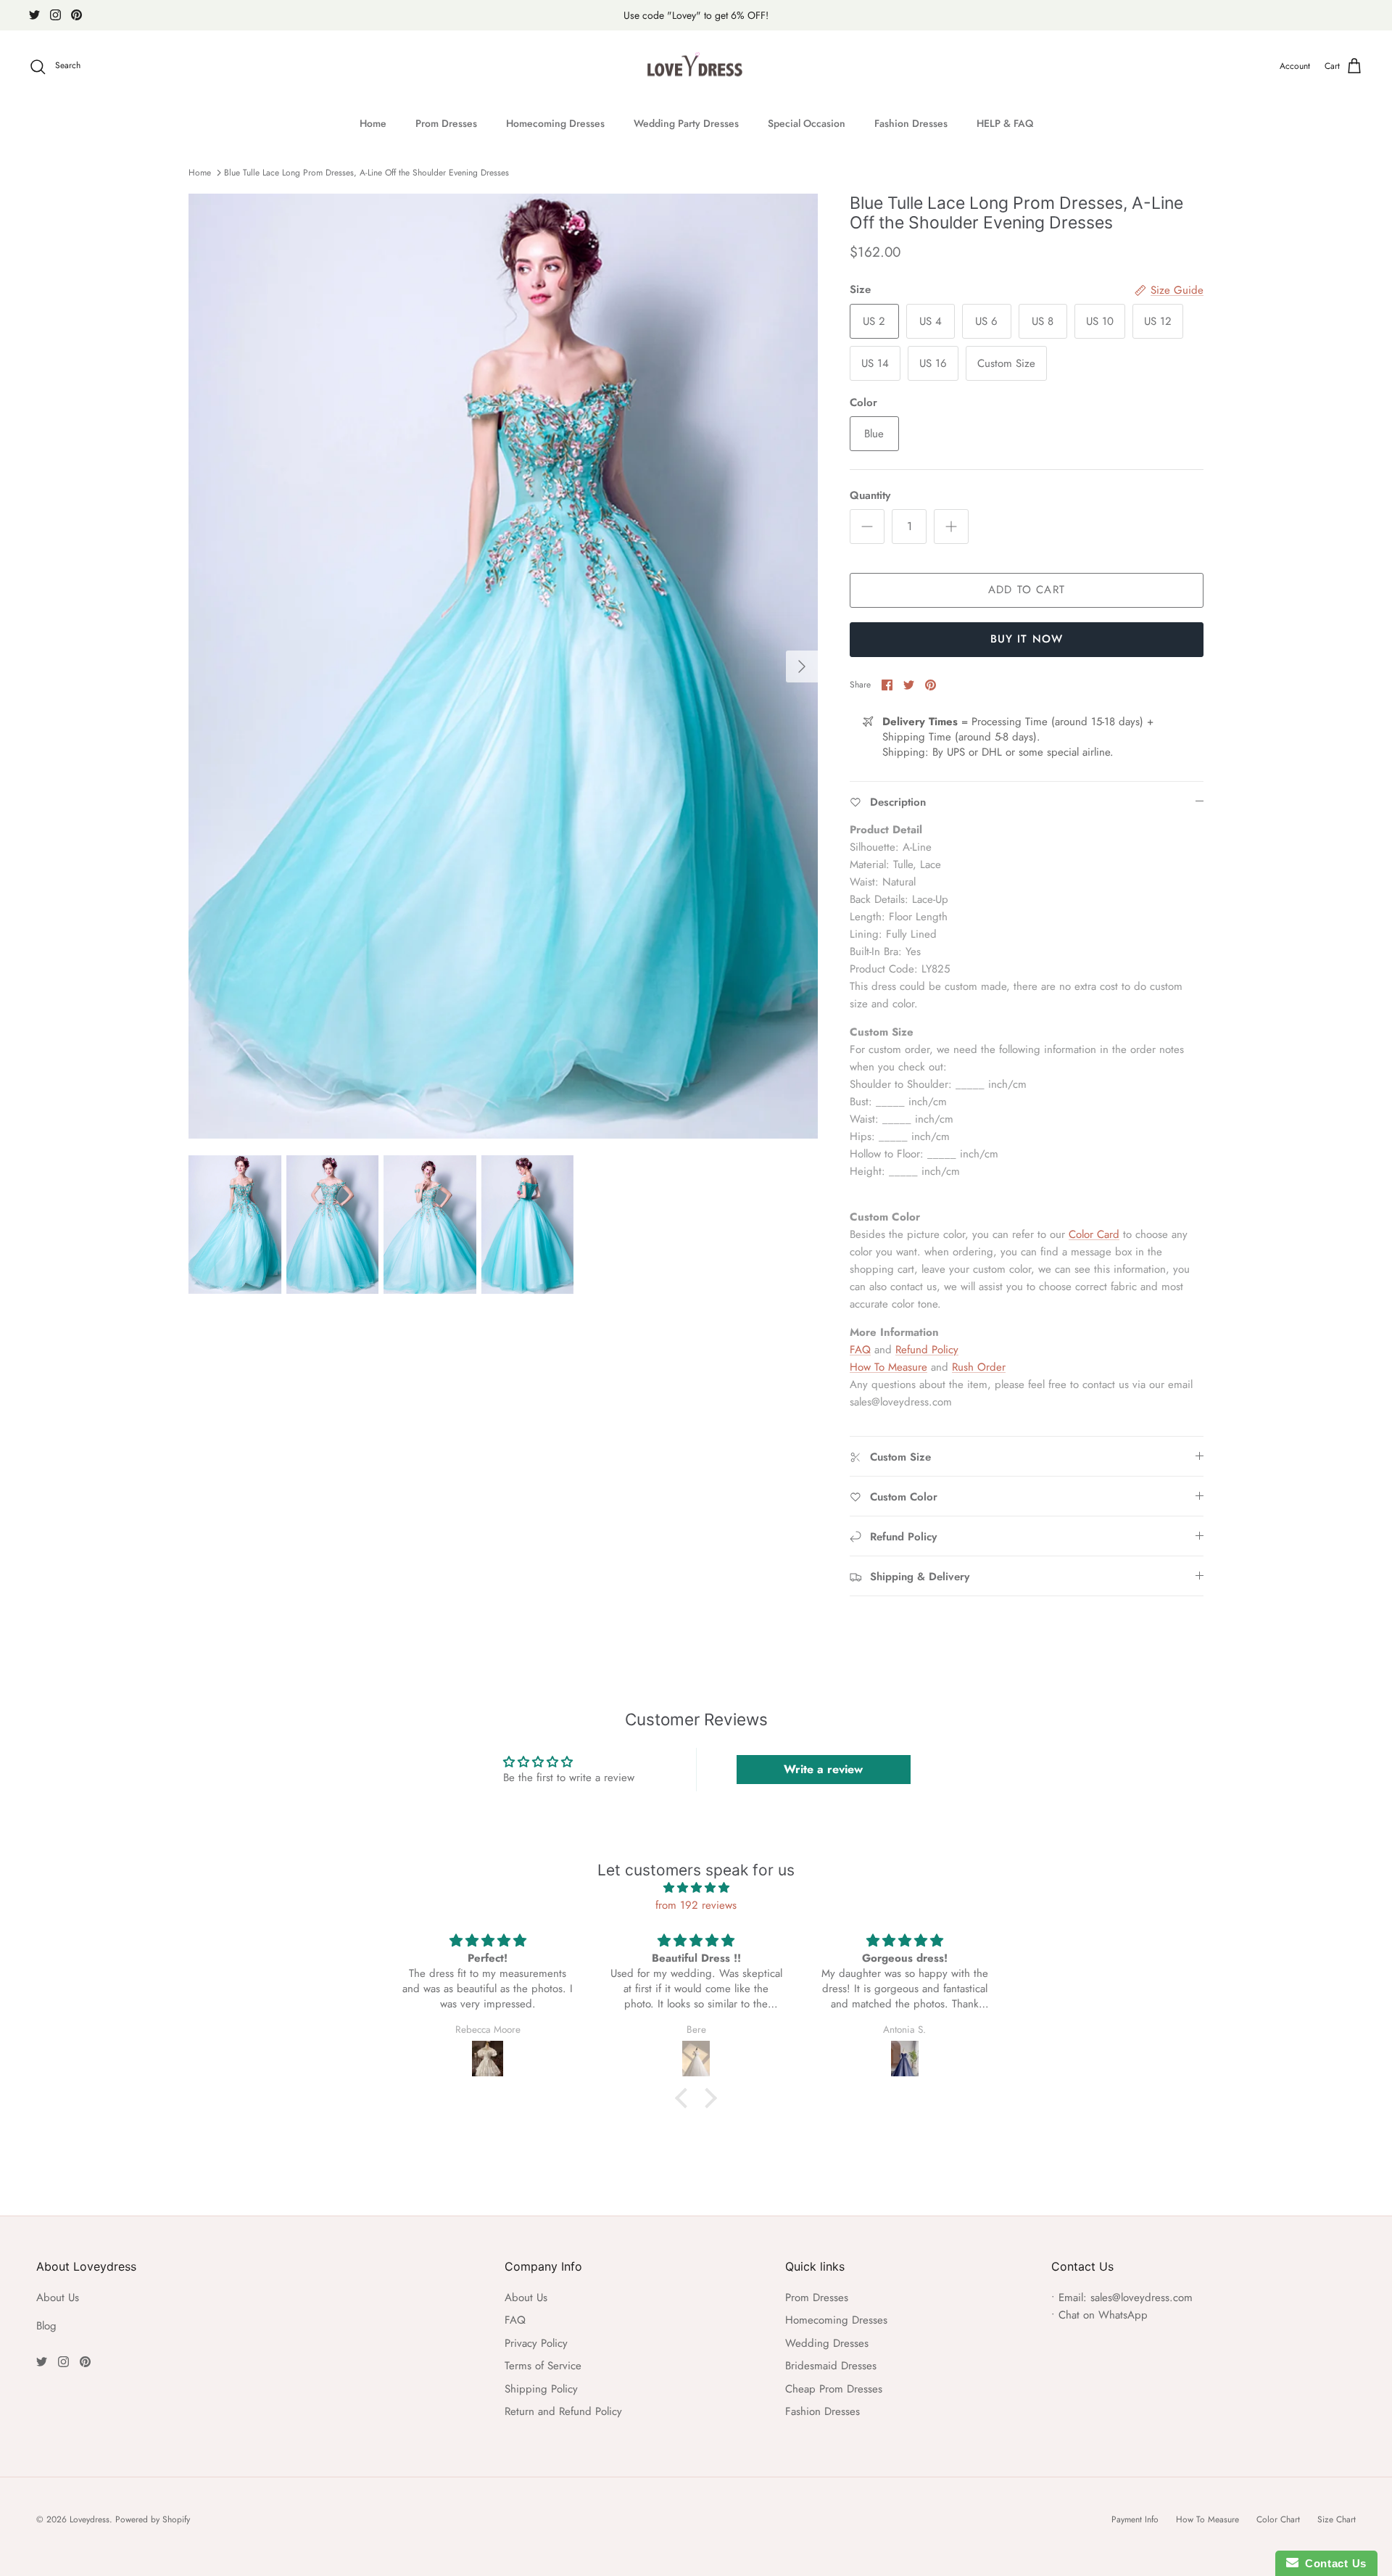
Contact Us (1333, 2563)
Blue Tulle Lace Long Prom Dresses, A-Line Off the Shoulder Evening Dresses (366, 173)
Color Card (1094, 1234)
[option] (503, 666)
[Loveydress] (696, 67)
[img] (696, 1888)
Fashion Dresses (911, 123)
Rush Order (979, 1367)
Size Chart (1337, 2519)
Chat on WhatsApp (1103, 2315)
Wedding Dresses (827, 2343)
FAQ (860, 1350)
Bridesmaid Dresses (831, 2366)
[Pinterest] (76, 15)
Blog (46, 2326)
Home (373, 123)
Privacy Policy (536, 2343)
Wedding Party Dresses (686, 123)
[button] (685, 2098)
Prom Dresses (446, 123)
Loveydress (90, 2519)
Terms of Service (543, 2366)
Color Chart (1278, 2519)
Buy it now (1027, 639)
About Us (58, 2298)
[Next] (802, 666)
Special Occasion (807, 123)
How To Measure (888, 1367)
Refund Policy (927, 1350)
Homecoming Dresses (555, 123)
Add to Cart (1027, 590)
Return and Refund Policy (563, 2411)
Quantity (870, 496)
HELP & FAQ (1005, 123)
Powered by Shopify (153, 2519)
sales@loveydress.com (1142, 2298)
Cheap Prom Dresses (834, 2389)
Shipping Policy (541, 2389)
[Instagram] (55, 15)
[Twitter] (34, 15)
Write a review (823, 1769)
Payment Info (1135, 2519)
